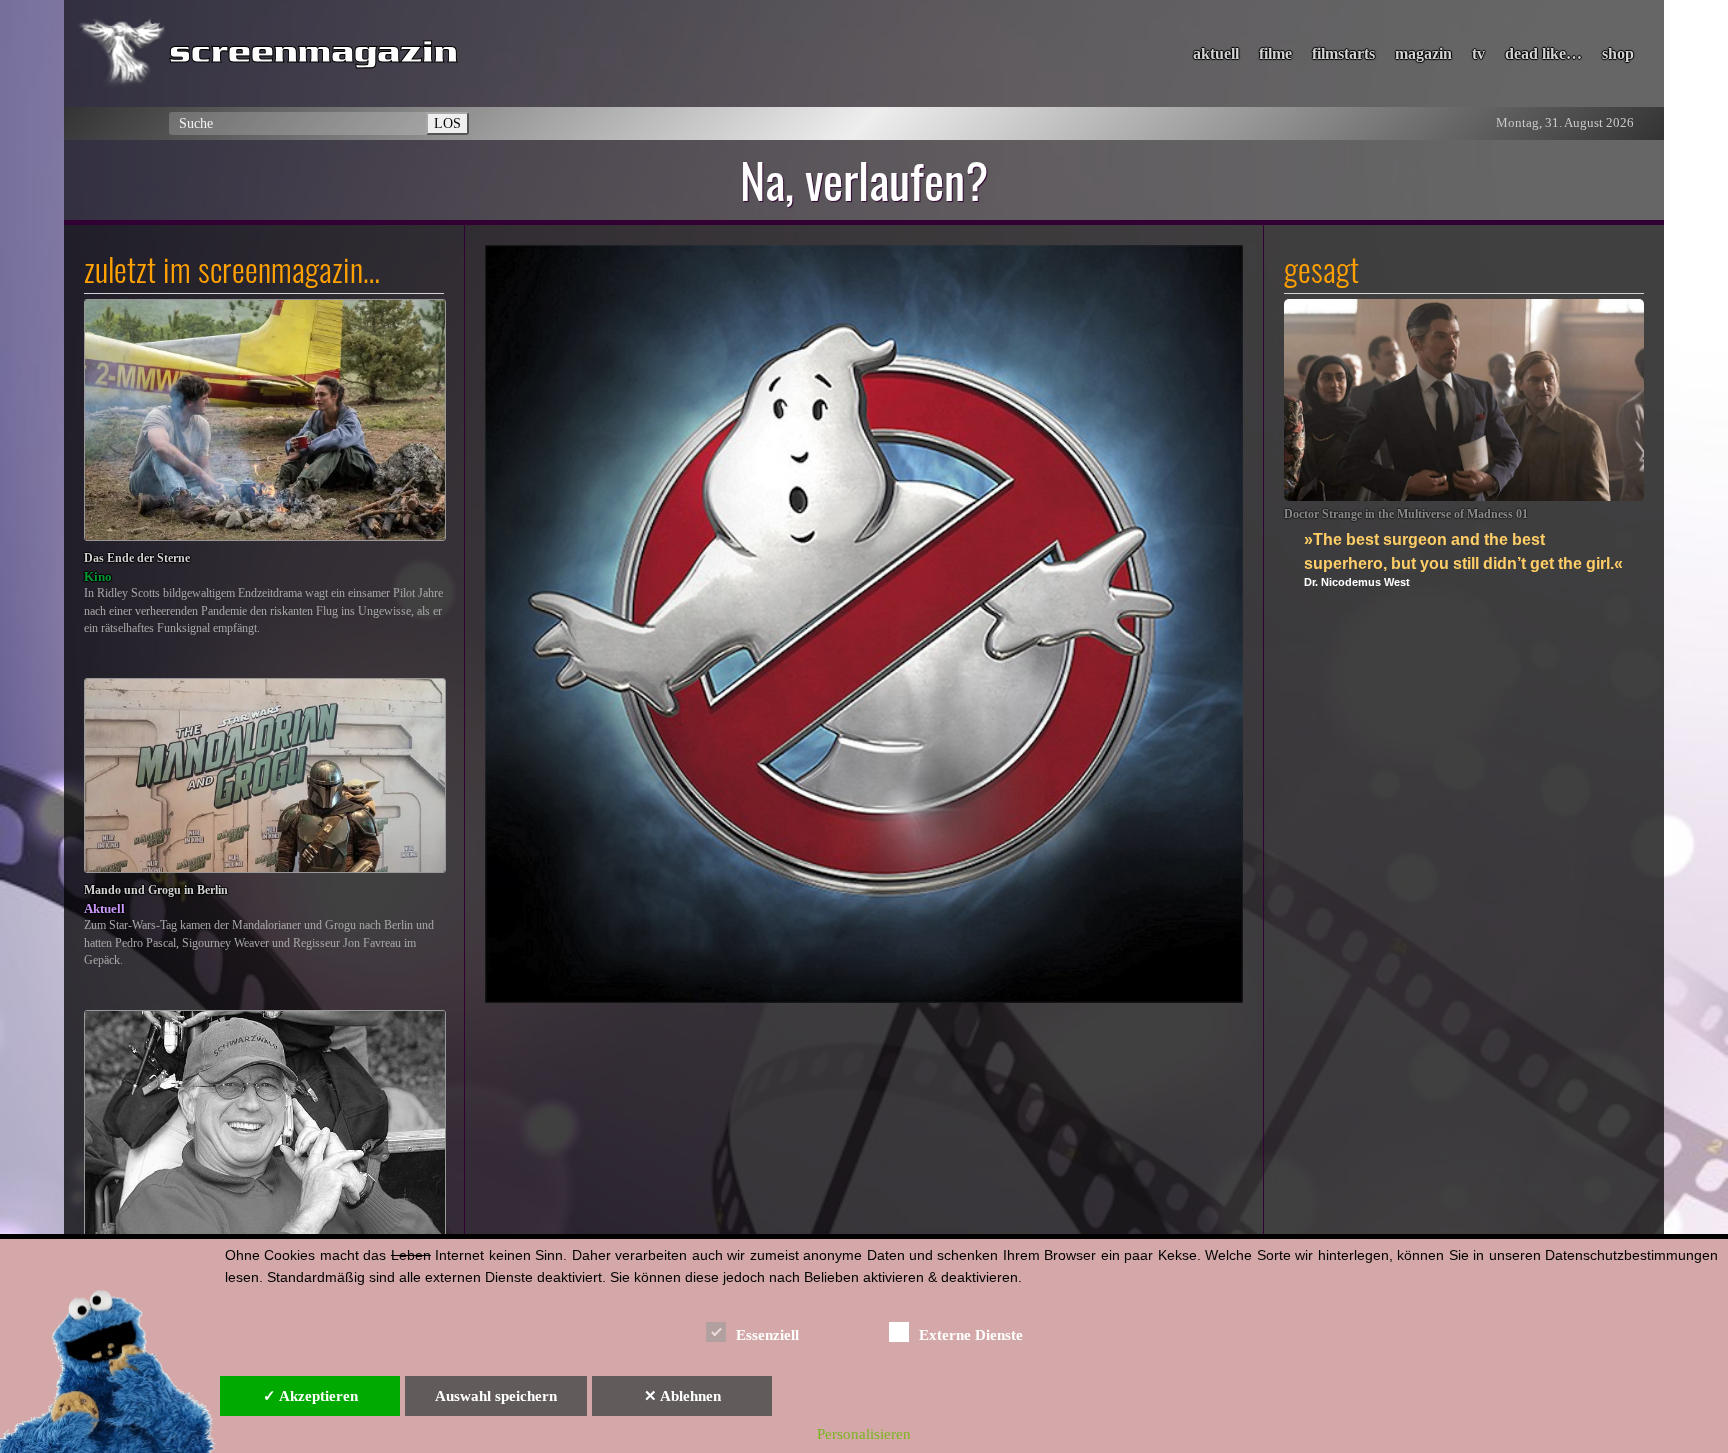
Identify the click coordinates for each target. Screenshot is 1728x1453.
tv (1478, 53)
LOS (447, 123)
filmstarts (1343, 53)
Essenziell (767, 1335)
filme (1275, 53)
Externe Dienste (971, 1335)
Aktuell (104, 908)
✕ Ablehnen (682, 1396)
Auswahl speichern (496, 1396)
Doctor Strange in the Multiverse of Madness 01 (1406, 514)
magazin (1423, 53)
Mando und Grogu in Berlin (156, 890)
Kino (98, 576)
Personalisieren (864, 1434)
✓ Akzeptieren (310, 1396)
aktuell (1216, 53)
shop (1618, 53)
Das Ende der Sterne (137, 558)
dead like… (1543, 53)
